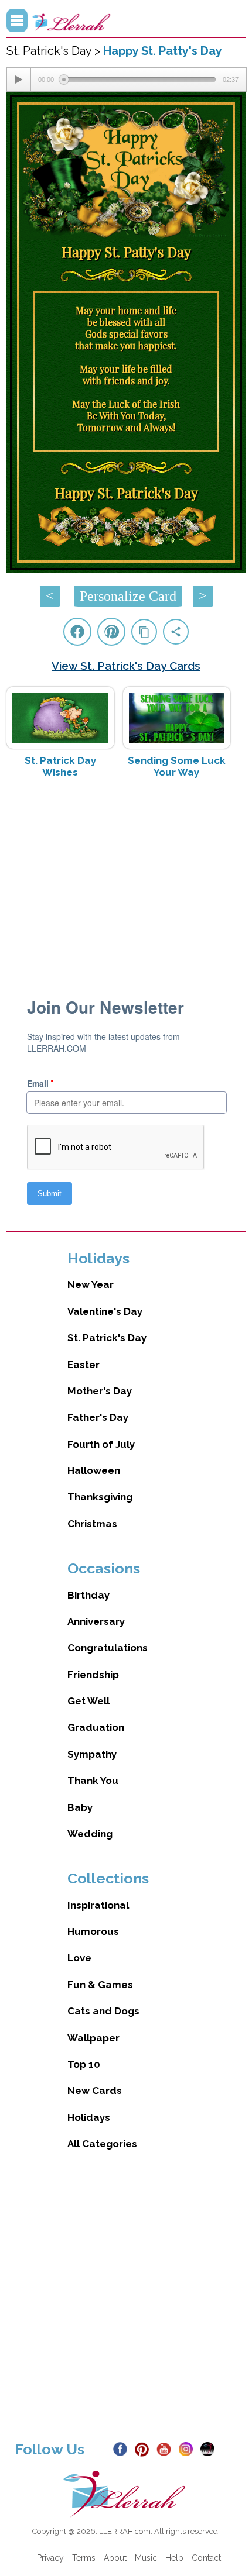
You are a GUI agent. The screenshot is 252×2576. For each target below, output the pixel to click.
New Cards (95, 2091)
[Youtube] (166, 2448)
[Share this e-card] (176, 632)
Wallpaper (93, 2038)
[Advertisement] (126, 880)
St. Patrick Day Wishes (60, 766)
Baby (80, 1807)
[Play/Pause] (19, 80)
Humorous (93, 1931)
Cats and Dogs (103, 2011)
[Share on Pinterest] (111, 632)
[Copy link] (144, 632)
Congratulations (108, 1648)
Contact (206, 2558)
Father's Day (98, 1417)
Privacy (50, 2558)
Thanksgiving (100, 1497)
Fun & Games (100, 1985)
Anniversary (96, 1621)
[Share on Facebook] (77, 632)
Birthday (88, 1595)
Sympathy (92, 1754)
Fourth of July (101, 1444)
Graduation (96, 1727)
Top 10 (84, 2064)
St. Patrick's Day (107, 1338)
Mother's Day (100, 1391)
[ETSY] (210, 2448)
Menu (17, 20)
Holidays (89, 2117)
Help (174, 2558)
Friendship (93, 1675)
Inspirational (98, 1905)
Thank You (93, 1781)
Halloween (94, 1470)
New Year (91, 1284)
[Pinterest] (144, 2448)
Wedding (90, 1834)
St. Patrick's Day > (55, 51)
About (115, 2558)
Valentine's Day (105, 1311)
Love (79, 1958)
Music (146, 2558)
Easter (84, 1365)
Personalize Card (128, 596)
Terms (84, 2558)
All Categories (102, 2144)
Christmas (92, 1524)
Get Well (88, 1701)
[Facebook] (123, 2448)
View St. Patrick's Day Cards (126, 666)
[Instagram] (188, 2448)
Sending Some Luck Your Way (177, 766)
